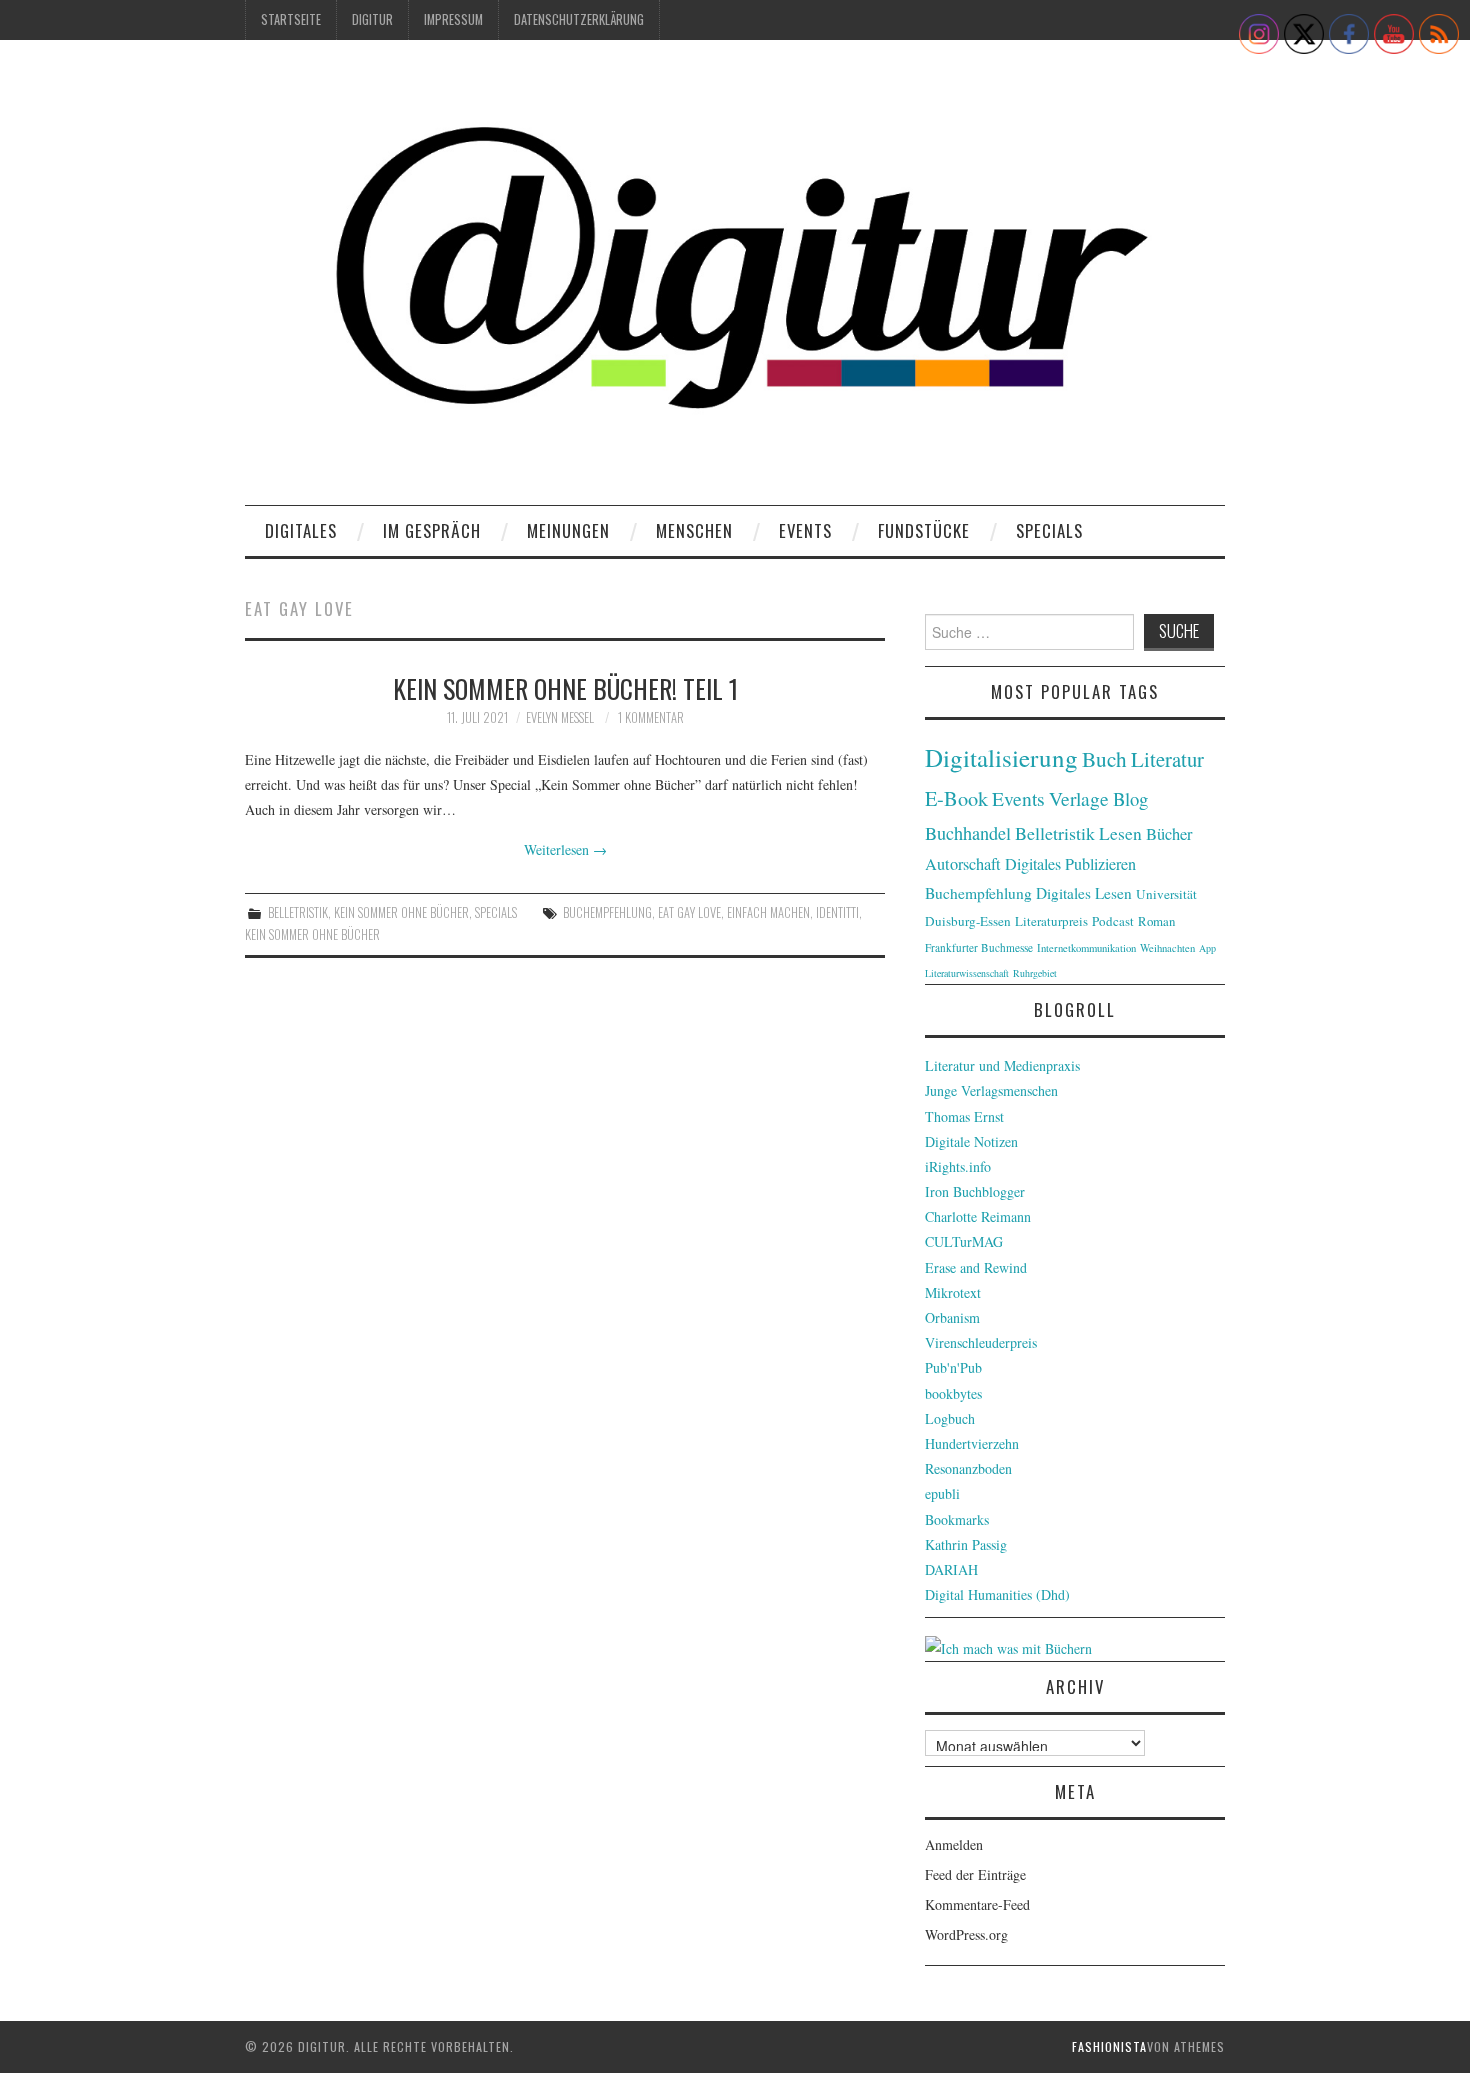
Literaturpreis (1051, 921)
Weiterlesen (565, 849)
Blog (1130, 798)
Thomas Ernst (964, 1116)
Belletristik (298, 912)
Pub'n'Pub (953, 1367)
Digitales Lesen (1084, 893)
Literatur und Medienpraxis (1002, 1065)
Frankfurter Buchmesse (979, 947)
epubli (942, 1493)
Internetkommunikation (1086, 948)
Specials (1049, 530)
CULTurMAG (964, 1241)
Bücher (1169, 834)
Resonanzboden (968, 1468)
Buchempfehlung (607, 912)
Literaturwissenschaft (967, 973)
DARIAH (951, 1569)
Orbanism (952, 1317)
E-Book (956, 798)
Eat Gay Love (689, 912)
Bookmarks (957, 1519)
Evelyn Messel (560, 717)
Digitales (301, 530)
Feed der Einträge (975, 1874)
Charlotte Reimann (978, 1216)
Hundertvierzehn (972, 1443)
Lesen (1120, 833)
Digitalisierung (1001, 757)
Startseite (291, 19)
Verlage (1079, 798)
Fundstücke (924, 530)
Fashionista (1109, 2046)
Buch (1104, 758)
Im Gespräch (432, 530)
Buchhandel (968, 833)
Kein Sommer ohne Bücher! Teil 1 (565, 688)
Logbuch (950, 1418)
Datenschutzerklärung (579, 19)
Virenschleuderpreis (981, 1342)
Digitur (372, 19)
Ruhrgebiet (1035, 973)
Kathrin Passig (966, 1544)
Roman (1156, 921)
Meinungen (568, 530)
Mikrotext (953, 1292)
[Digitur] (735, 279)
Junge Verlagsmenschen (991, 1090)
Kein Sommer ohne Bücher (401, 912)
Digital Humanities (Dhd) (997, 1594)
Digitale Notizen (971, 1141)
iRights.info (958, 1166)
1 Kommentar (651, 717)
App (1207, 948)
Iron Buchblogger (975, 1191)
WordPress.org (966, 1934)
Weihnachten (1167, 948)
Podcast (1113, 921)
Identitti (837, 912)
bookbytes (953, 1393)
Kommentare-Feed (977, 1904)
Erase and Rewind (976, 1267)
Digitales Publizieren (1070, 864)
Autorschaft (963, 864)
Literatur (1167, 759)
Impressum (453, 19)
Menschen (694, 530)
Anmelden (954, 1844)
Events (805, 530)
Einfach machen (768, 912)
